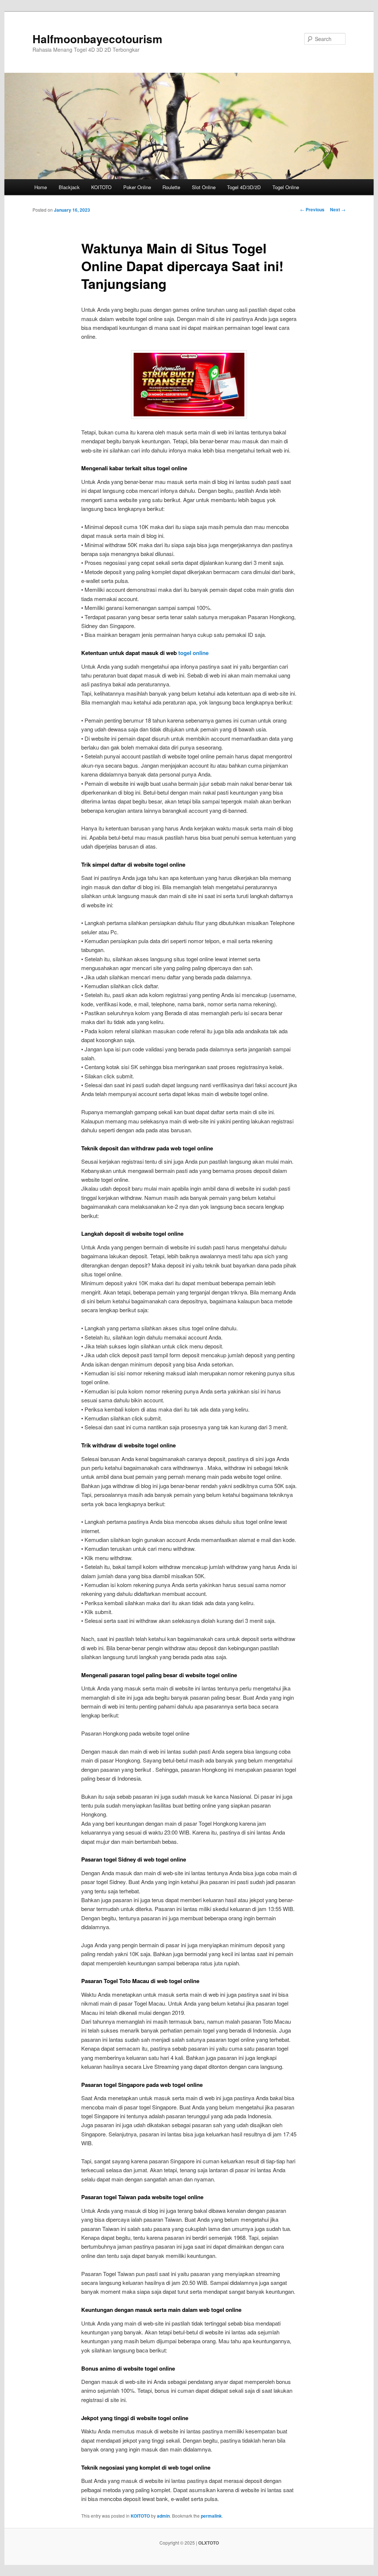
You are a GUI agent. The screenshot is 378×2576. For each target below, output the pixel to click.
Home (41, 187)
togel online (193, 653)
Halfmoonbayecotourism (97, 39)
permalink (211, 2516)
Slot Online (204, 187)
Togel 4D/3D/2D (244, 187)
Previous (312, 209)
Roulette (171, 187)
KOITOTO (101, 187)
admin (163, 2516)
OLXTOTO (209, 2543)
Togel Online (286, 187)
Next (338, 209)
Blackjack (69, 187)
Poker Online (137, 187)
